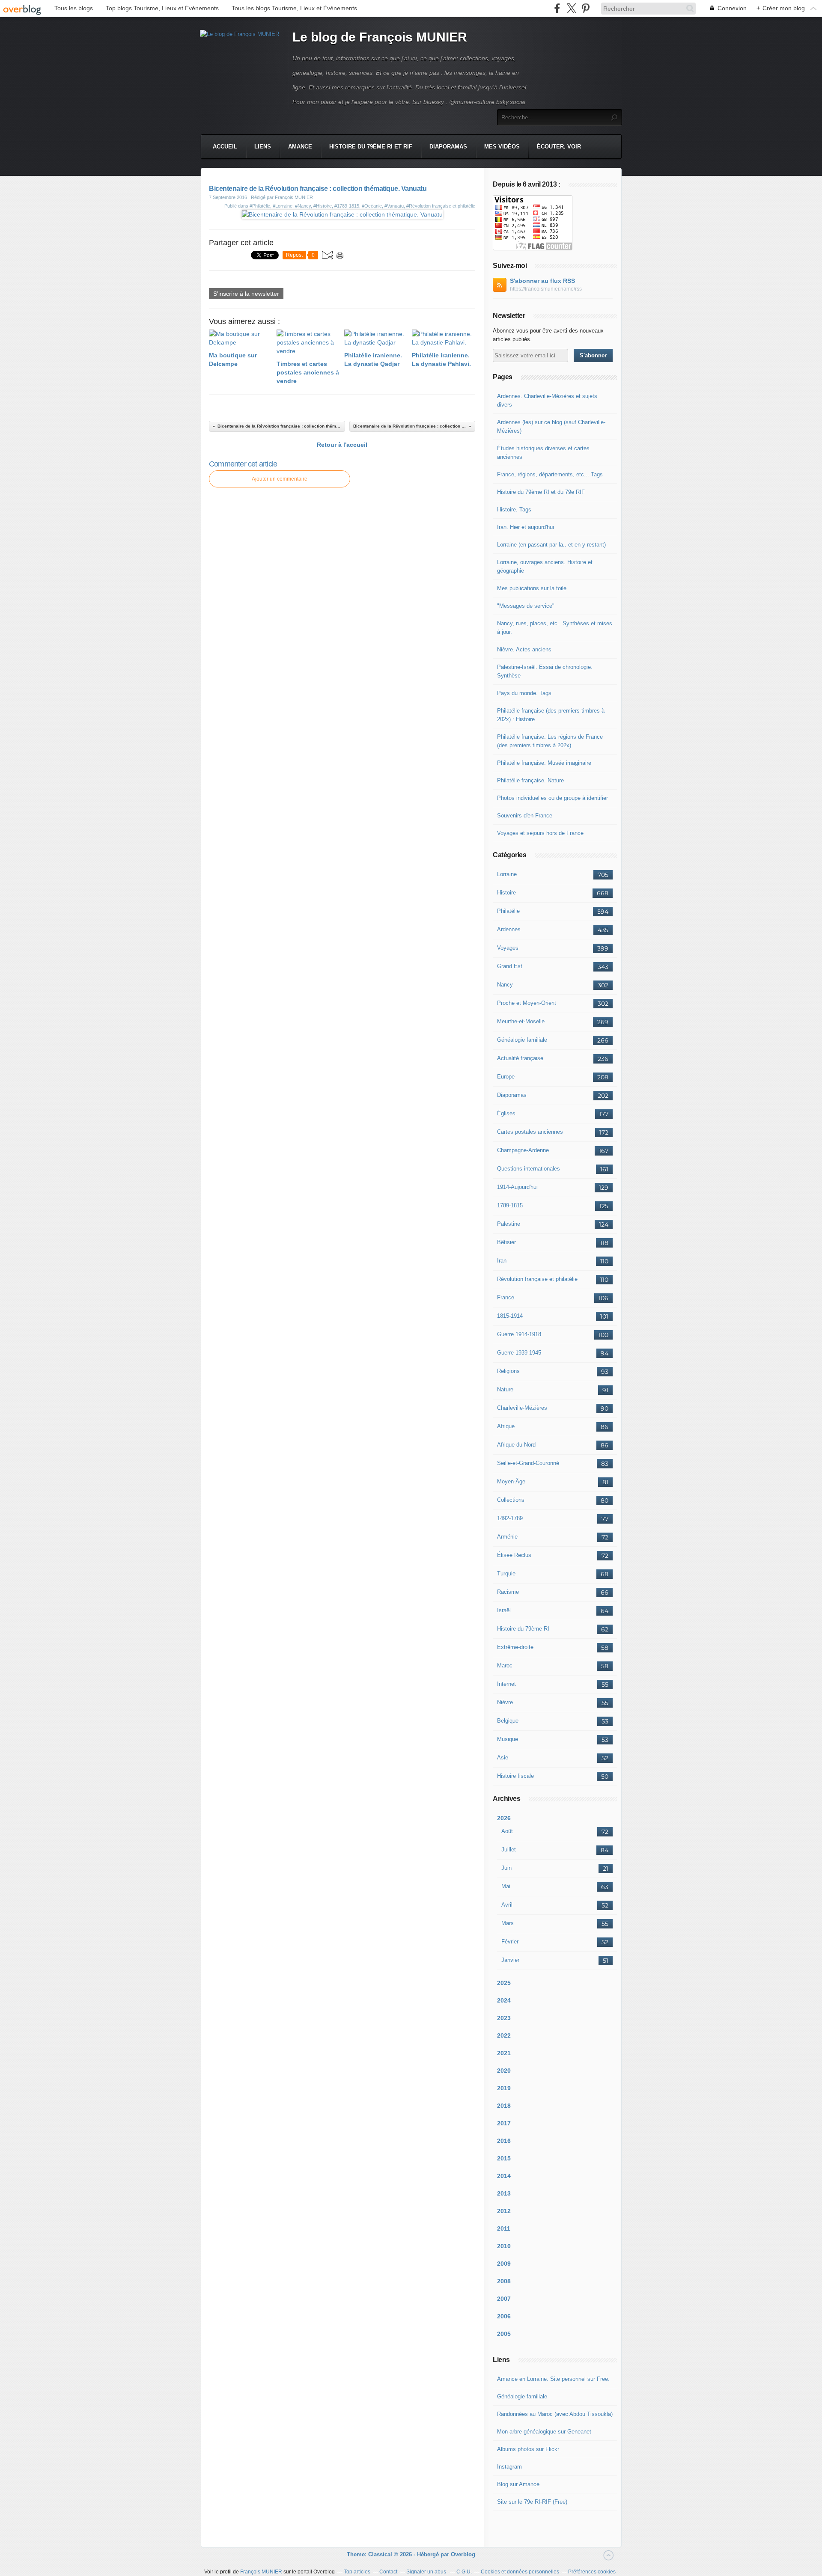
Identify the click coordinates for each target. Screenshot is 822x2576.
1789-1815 (510, 1205)
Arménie (507, 1537)
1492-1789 (510, 1518)
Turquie (506, 1573)
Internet (506, 1684)
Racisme (508, 1592)
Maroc (505, 1665)
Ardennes (509, 929)
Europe (506, 1077)
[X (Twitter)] (571, 8)
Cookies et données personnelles (520, 2572)
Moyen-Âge (511, 1481)
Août (507, 1831)
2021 (504, 2053)
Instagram (509, 2467)
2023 (504, 2018)
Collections (511, 1500)
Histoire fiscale (515, 1776)
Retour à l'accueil (342, 445)
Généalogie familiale (522, 1040)
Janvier (510, 1960)
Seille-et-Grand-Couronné (528, 1463)
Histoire (506, 893)
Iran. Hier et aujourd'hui (526, 527)
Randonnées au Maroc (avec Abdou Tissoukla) (555, 2414)
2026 (504, 1818)
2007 (504, 2299)
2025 (504, 1983)
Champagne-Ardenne (523, 1150)
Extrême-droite (515, 1647)
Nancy (505, 985)
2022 (504, 2035)
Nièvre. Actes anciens (524, 649)
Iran (502, 1261)
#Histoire (323, 206)
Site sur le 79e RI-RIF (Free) (532, 2502)
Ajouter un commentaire (280, 479)
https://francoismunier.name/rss (546, 289)
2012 (504, 2211)
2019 (504, 2088)
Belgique (508, 1721)
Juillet (509, 1850)
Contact (388, 2572)
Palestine (509, 1224)
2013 (504, 2193)
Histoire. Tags (514, 510)
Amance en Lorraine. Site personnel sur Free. (553, 2379)
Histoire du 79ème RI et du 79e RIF (541, 492)
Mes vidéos (502, 147)
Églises (506, 1113)
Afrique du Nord (516, 1445)
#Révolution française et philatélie (441, 206)
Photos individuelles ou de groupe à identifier (552, 798)
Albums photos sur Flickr (528, 2449)
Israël (504, 1610)
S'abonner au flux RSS (542, 281)
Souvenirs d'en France (525, 816)
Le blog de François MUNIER (380, 37)
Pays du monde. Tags (524, 693)
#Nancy (303, 206)
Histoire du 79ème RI (523, 1629)
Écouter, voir (559, 147)
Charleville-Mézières (522, 1408)
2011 (504, 2228)
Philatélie (508, 911)
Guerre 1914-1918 (519, 1334)
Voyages (508, 948)
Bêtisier (506, 1242)
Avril (507, 1905)
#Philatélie (260, 206)
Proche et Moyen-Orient (527, 1003)
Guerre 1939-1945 (519, 1353)
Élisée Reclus (514, 1555)
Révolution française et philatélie (537, 1279)
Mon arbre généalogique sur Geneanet (544, 2432)
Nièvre (505, 1702)
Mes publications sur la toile (532, 588)
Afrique (506, 1426)
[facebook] (557, 8)
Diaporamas (448, 147)
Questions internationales (529, 1169)
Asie (503, 1757)
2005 (504, 2334)
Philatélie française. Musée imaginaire (544, 763)
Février (510, 1942)
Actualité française (520, 1058)
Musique (508, 1739)
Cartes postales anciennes (530, 1132)
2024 (504, 2000)
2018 (504, 2106)
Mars (508, 1923)
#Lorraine (283, 206)
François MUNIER (261, 2572)
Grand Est (510, 966)
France (506, 1297)
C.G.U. (464, 2572)
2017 (504, 2123)
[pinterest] (585, 8)
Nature (505, 1389)
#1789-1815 (347, 206)
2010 (504, 2246)
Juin (506, 1868)
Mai (506, 1886)
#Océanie (372, 206)
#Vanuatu (394, 206)
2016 (504, 2141)
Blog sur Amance (518, 2484)
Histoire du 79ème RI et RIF (371, 147)
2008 (504, 2281)
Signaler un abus (427, 2572)
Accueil (225, 147)
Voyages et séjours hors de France (540, 833)
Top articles (357, 2572)
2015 (504, 2158)
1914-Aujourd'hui (517, 1187)
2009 (504, 2264)
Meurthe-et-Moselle (521, 1021)
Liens (263, 147)
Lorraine (507, 874)
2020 (504, 2071)
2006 (504, 2316)
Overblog (463, 2554)
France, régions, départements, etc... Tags (550, 474)
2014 (504, 2176)
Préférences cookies (592, 2572)
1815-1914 (510, 1316)
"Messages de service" (526, 606)
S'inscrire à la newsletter (246, 294)
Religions (508, 1371)
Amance (300, 147)
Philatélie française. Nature (530, 780)
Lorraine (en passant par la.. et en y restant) (551, 545)
